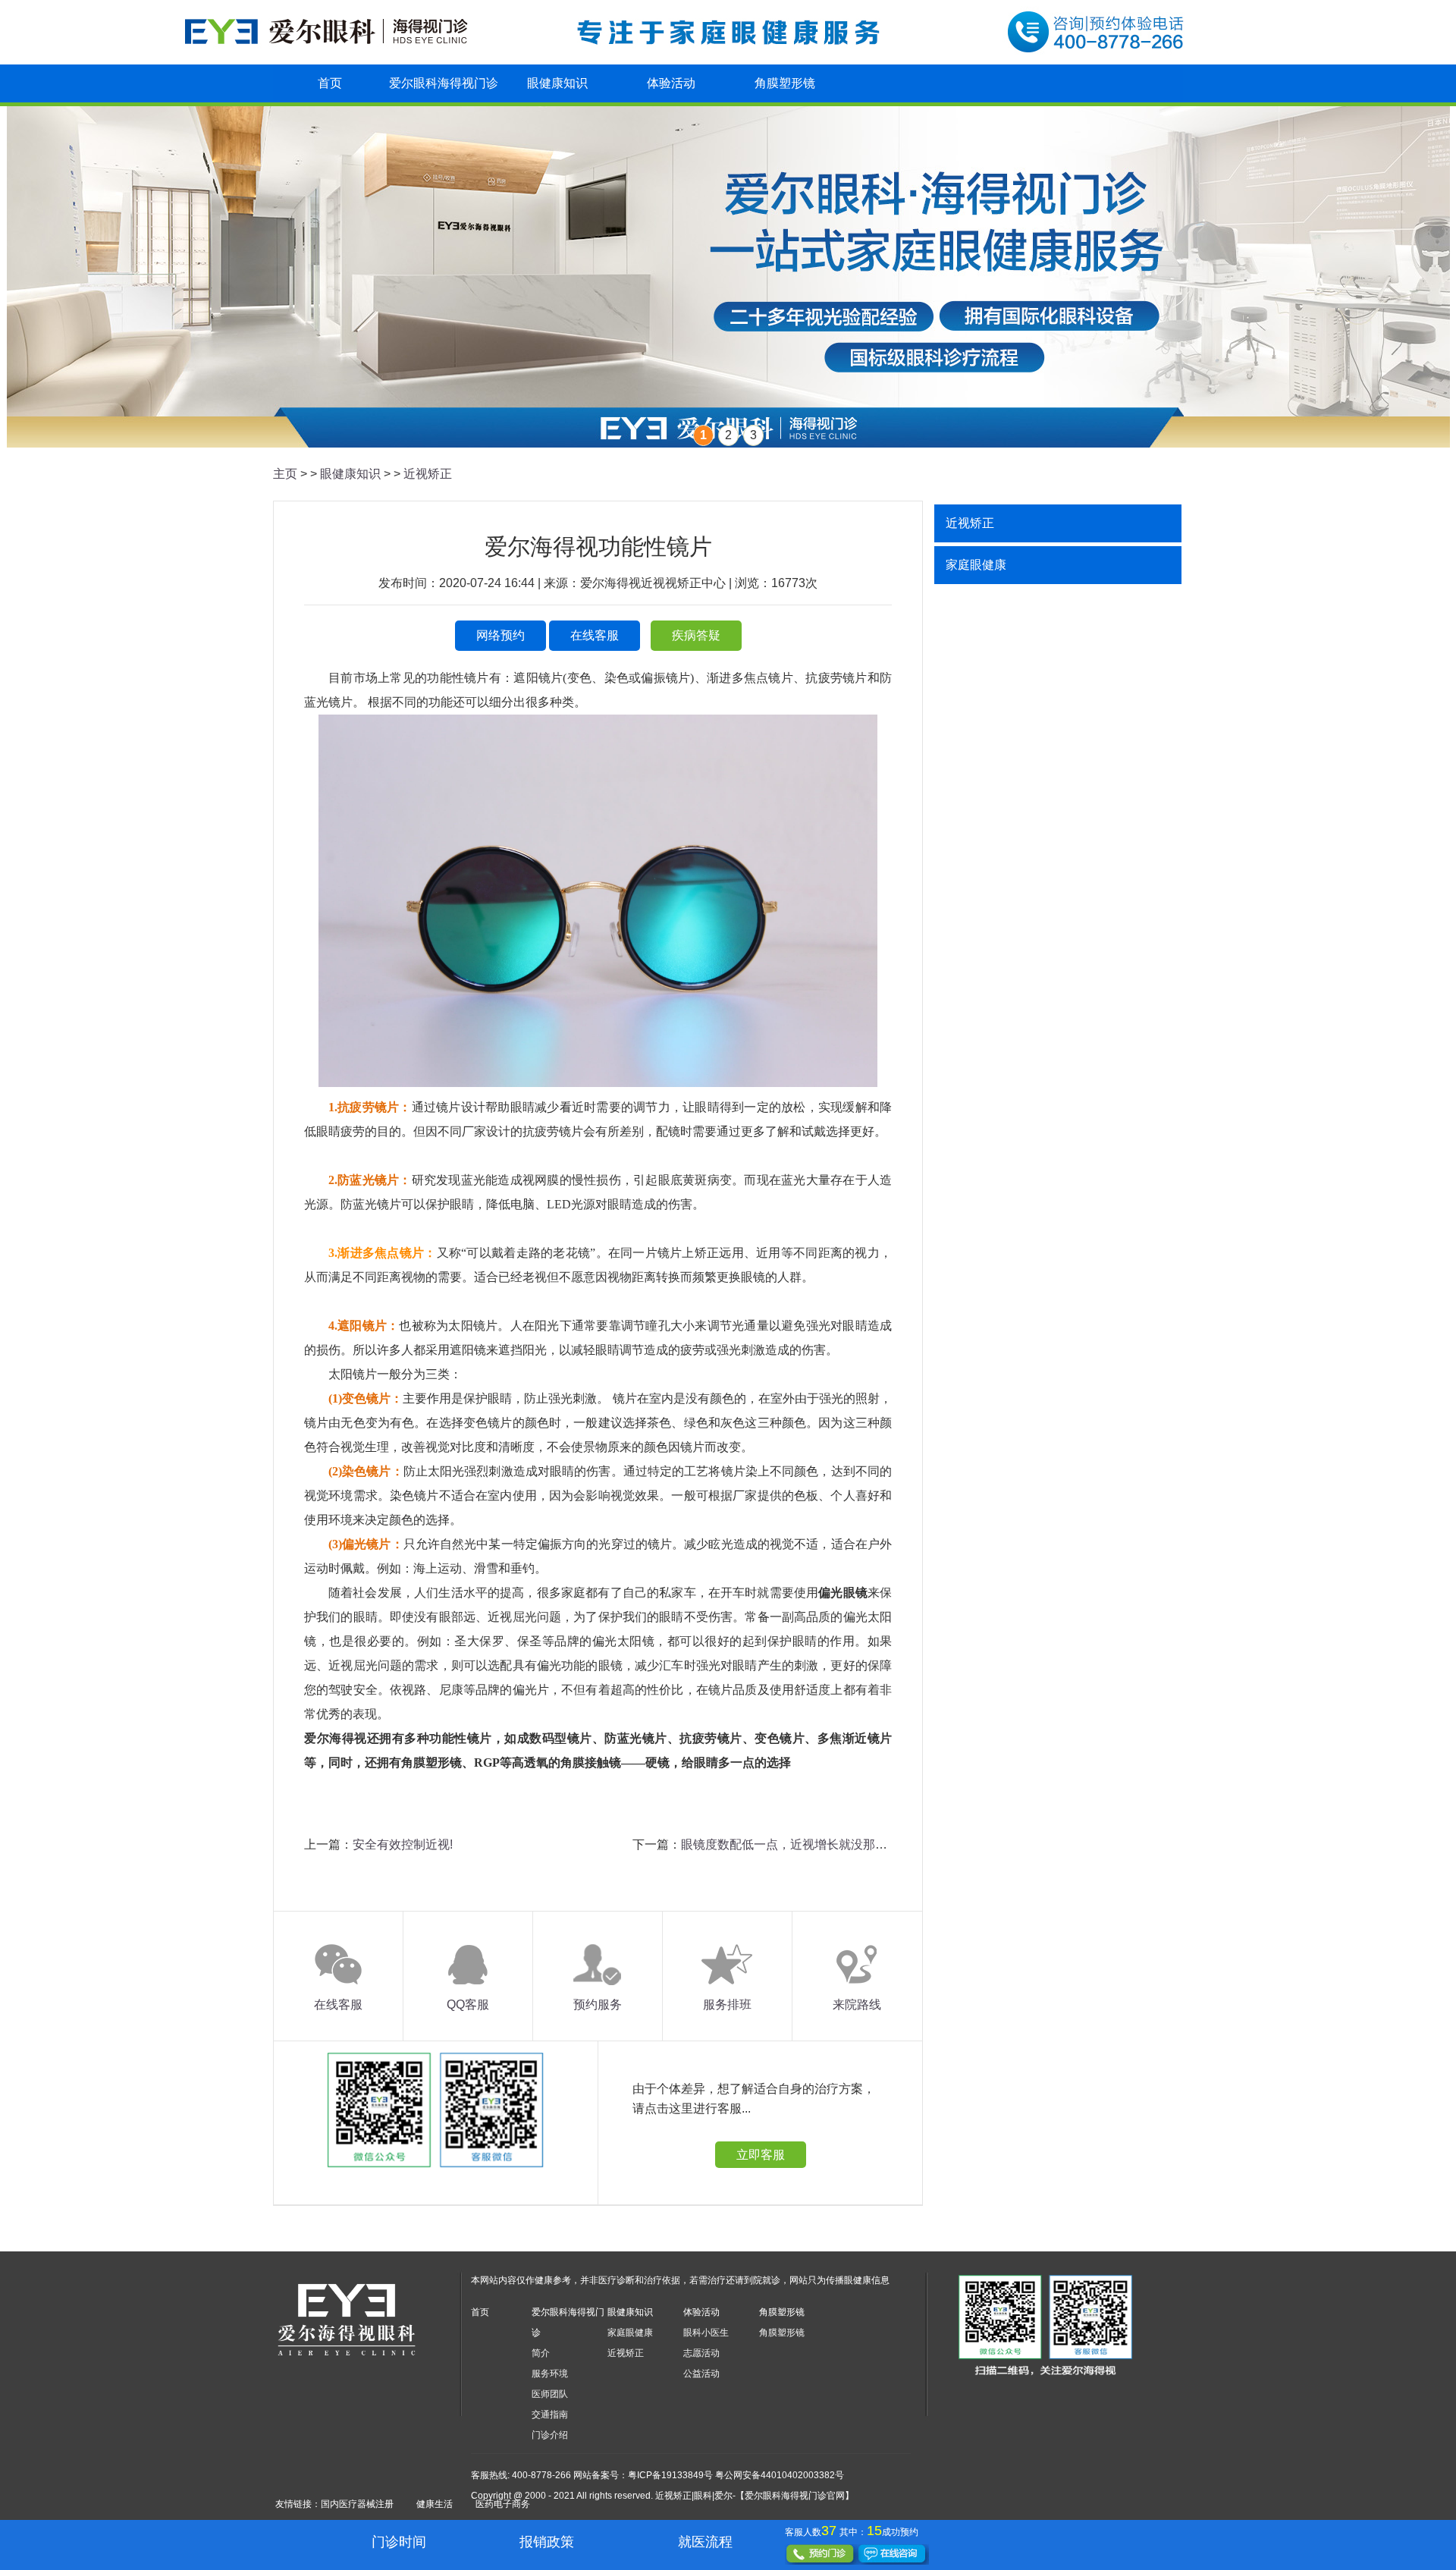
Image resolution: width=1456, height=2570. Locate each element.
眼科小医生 (706, 2333)
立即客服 (761, 2155)
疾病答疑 (696, 635)
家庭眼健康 (976, 565)
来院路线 (857, 2004)
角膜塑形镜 (785, 83)
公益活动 (701, 2374)
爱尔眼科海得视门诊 (444, 83)
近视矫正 (428, 474)
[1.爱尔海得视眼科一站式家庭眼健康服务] (728, 277)
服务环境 (550, 2374)
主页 (285, 474)
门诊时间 (399, 2542)
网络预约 (500, 635)
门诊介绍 (550, 2435)
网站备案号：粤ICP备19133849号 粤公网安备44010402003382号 (709, 2475)
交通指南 (550, 2414)
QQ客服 (468, 2004)
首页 (330, 83)
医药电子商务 (503, 2504)
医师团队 (550, 2394)
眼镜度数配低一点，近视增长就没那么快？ (796, 1844)
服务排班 (727, 2004)
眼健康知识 (557, 83)
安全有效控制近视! (403, 1844)
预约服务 (598, 2004)
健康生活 (435, 2504)
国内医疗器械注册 (357, 2504)
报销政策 (547, 2542)
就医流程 (705, 2542)
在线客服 (595, 635)
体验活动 (671, 83)
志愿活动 (701, 2353)
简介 (541, 2353)
